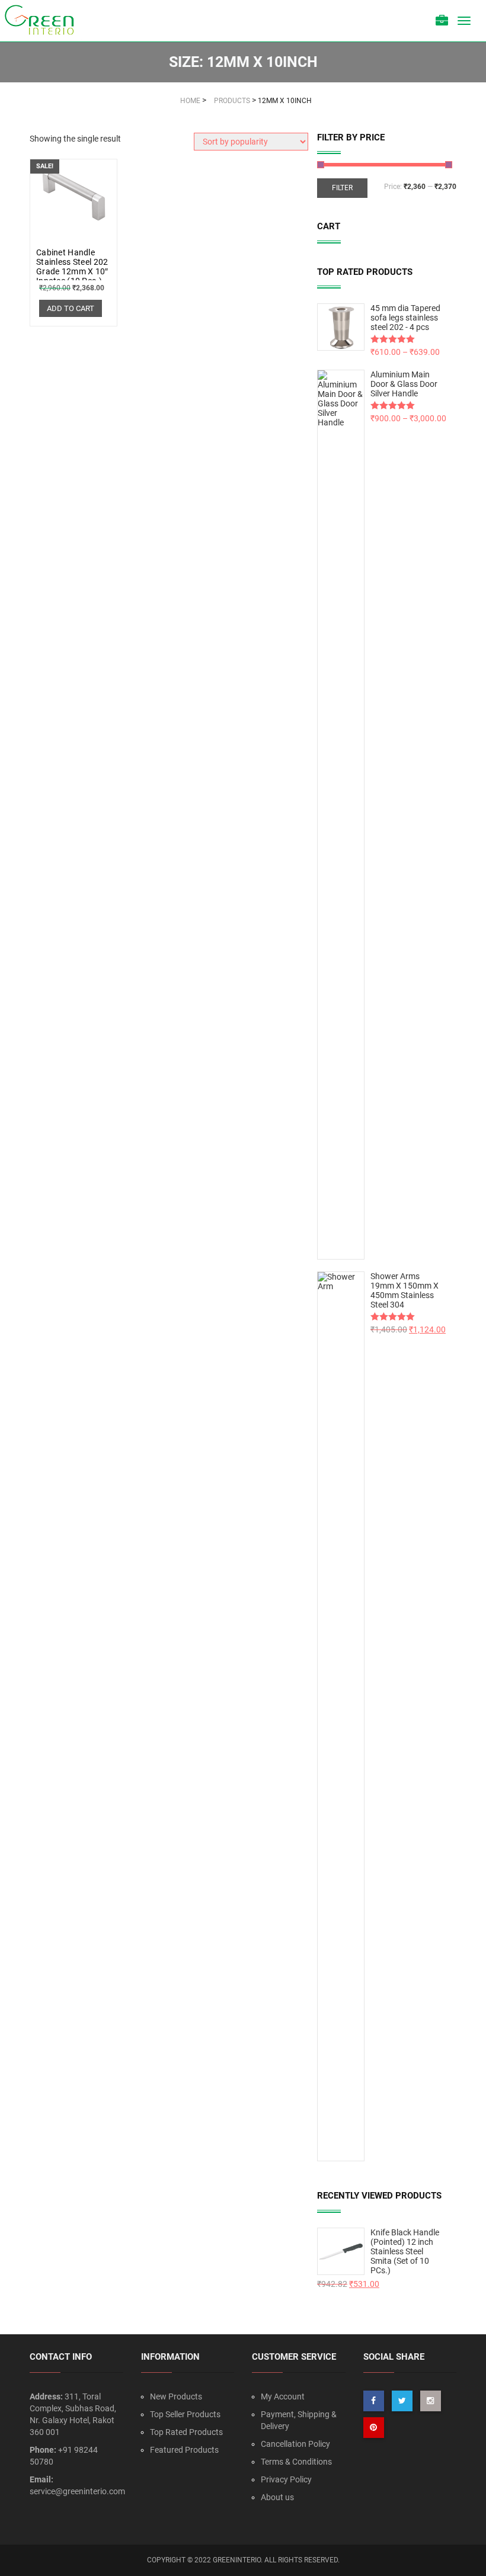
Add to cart (71, 308)
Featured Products (184, 2450)
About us (277, 2497)
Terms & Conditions (296, 2462)
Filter (342, 188)
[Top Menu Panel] (442, 22)
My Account (283, 2396)
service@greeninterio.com (77, 2491)
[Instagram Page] (431, 2401)
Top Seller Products (185, 2414)
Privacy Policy (286, 2479)
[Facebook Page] (374, 2401)
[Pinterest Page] (374, 2428)
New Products (176, 2396)
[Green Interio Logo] (44, 21)
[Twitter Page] (402, 2401)
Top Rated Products (186, 2432)
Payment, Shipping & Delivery (299, 2420)
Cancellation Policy (295, 2444)
